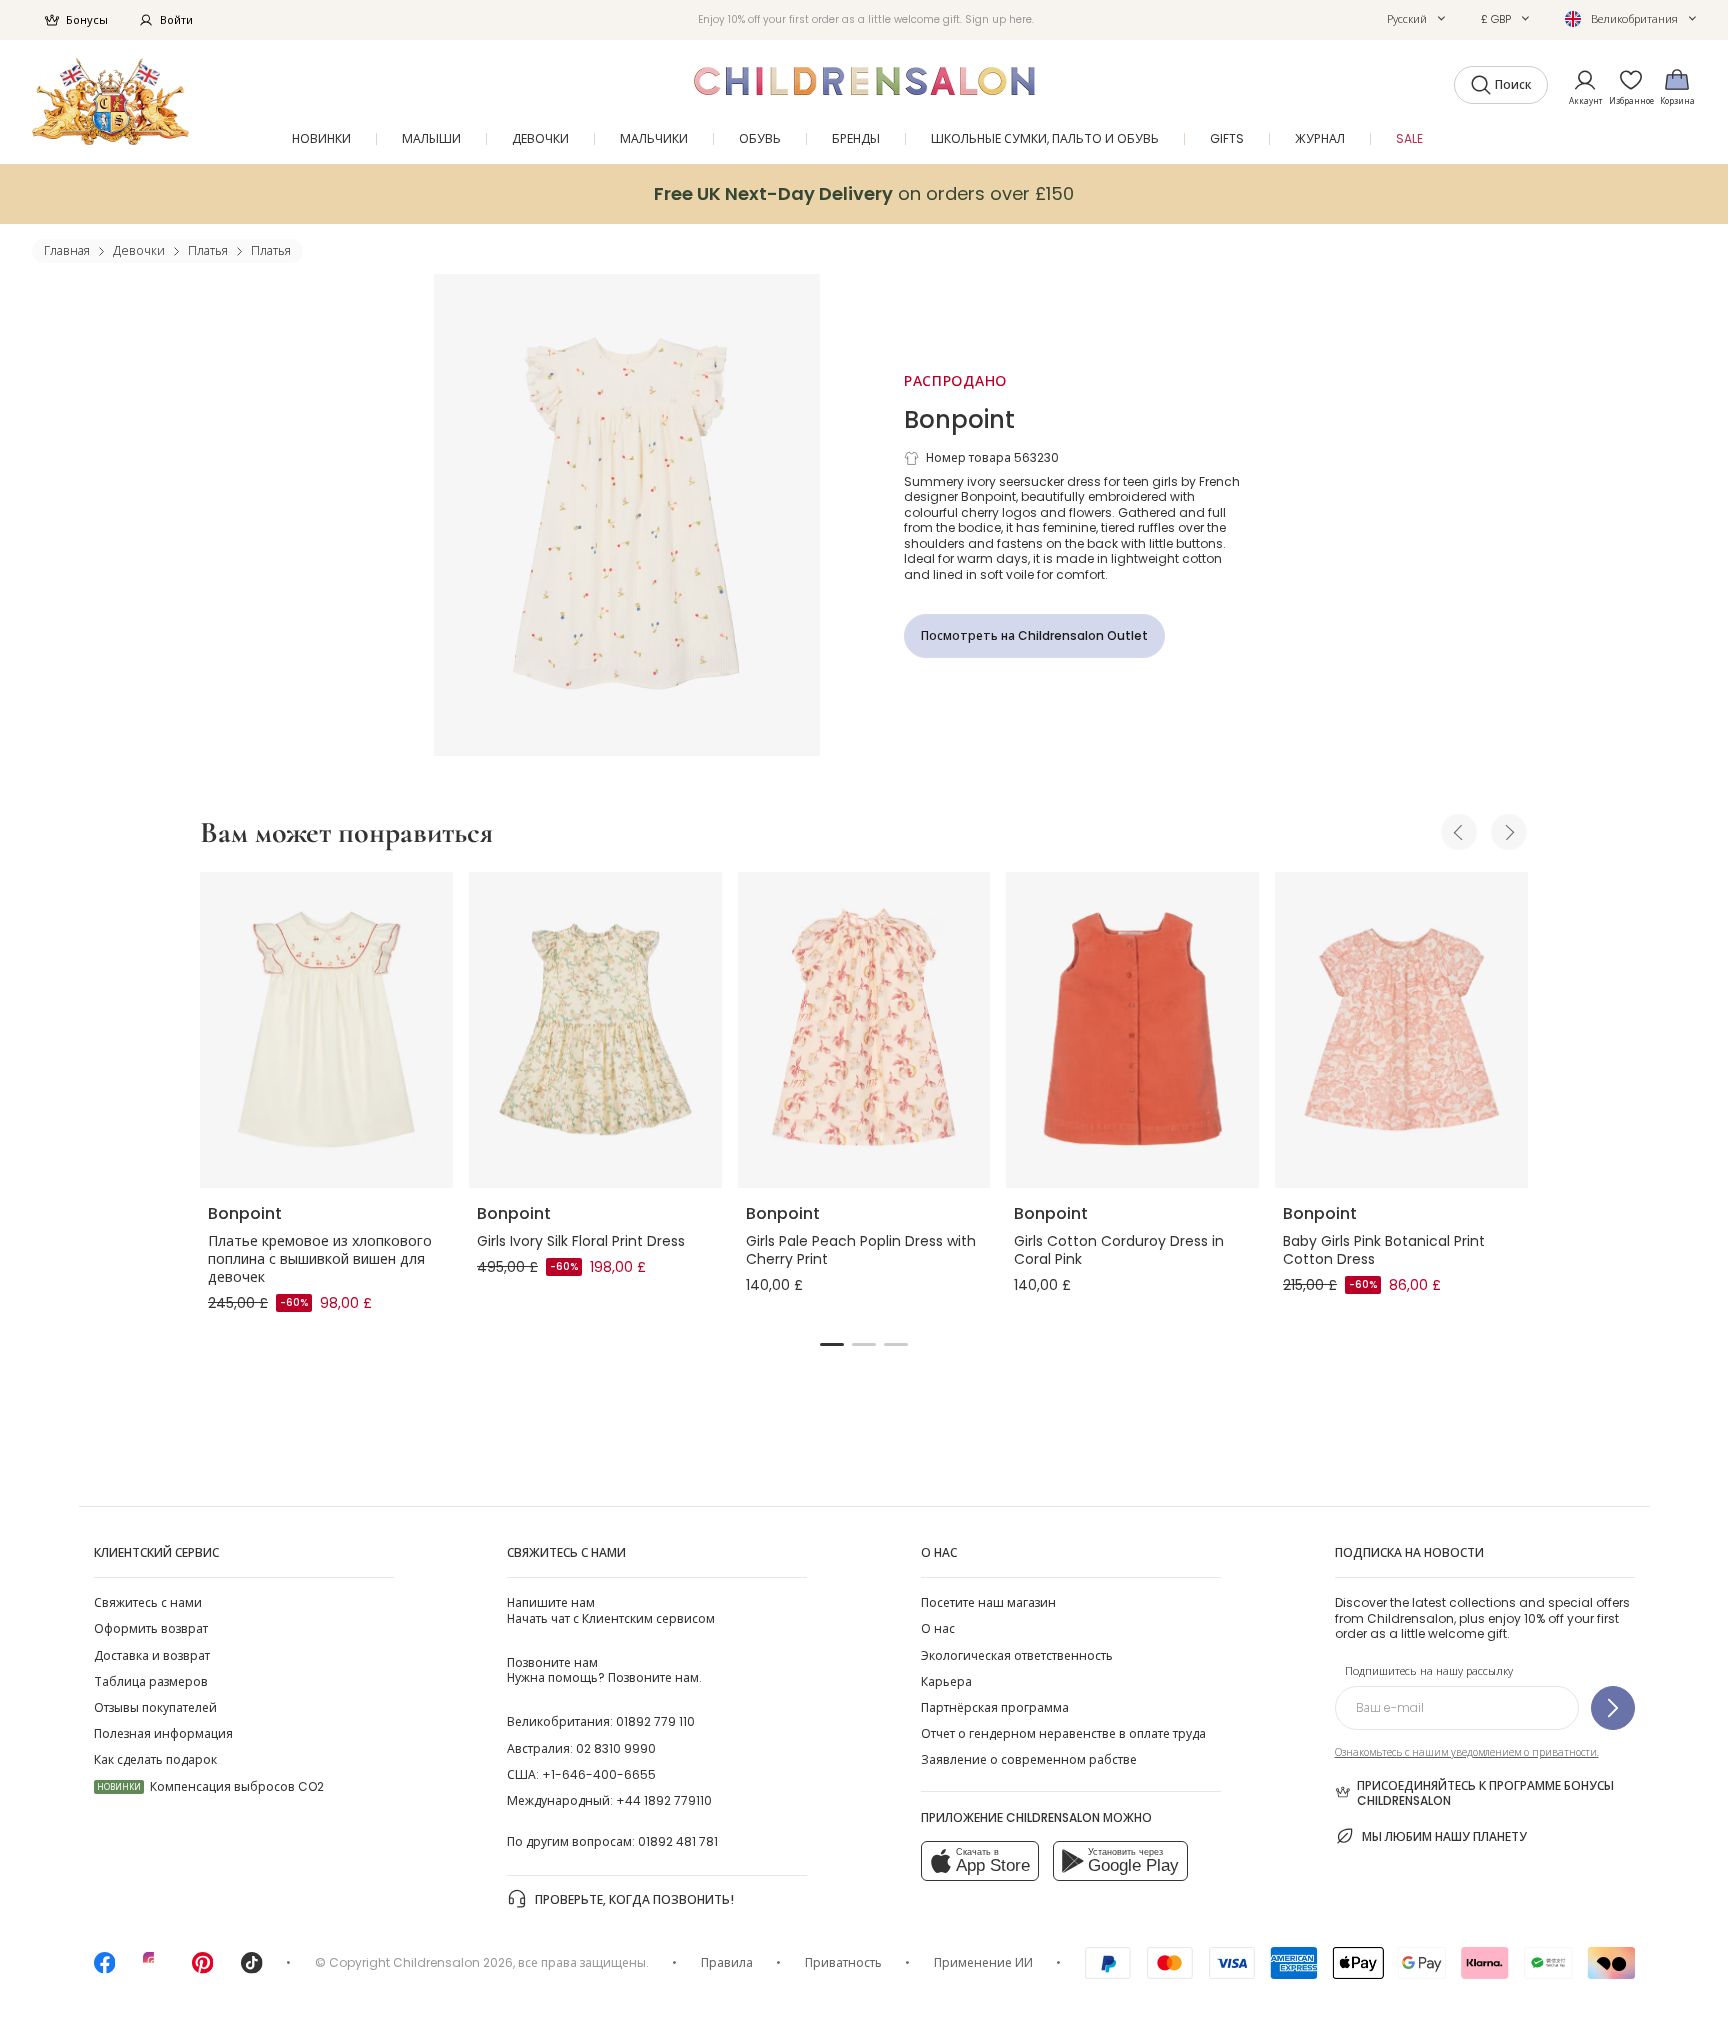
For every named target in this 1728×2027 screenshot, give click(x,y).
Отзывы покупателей (155, 1707)
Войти (176, 20)
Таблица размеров (151, 1681)
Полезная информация (163, 1733)
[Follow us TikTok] (252, 1969)
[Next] (1509, 832)
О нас (938, 1628)
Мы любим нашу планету (1444, 1836)
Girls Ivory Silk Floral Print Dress (581, 1241)
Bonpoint (959, 419)
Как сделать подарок (155, 1759)
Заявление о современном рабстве (1029, 1759)
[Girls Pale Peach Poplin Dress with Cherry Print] (864, 1030)
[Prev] (1459, 832)
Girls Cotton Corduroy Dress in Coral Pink (1119, 1250)
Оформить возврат (151, 1628)
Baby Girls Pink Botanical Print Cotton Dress (1384, 1250)
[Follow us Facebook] (105, 1969)
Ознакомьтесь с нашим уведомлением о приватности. (1467, 1752)
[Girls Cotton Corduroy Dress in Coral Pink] (1132, 1030)
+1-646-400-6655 (599, 1774)
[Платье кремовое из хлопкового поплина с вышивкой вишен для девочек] (326, 1030)
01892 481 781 (678, 1841)
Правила (727, 1962)
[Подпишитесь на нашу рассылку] (1613, 1708)
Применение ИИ (983, 1962)
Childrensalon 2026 (453, 1962)
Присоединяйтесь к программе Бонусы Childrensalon (1485, 1793)
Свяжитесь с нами (148, 1602)
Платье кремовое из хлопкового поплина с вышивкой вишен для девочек (320, 1259)
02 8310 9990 (616, 1748)
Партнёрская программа (995, 1707)
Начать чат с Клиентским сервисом (611, 1610)
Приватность (843, 1962)
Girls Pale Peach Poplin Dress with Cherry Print (861, 1250)
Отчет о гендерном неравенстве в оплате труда (1063, 1733)
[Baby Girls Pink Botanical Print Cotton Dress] (1401, 1030)
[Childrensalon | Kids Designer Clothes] (110, 101)
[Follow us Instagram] (154, 1969)
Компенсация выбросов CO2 (210, 1786)
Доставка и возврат (152, 1655)
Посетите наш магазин (988, 1602)
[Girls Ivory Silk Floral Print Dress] (595, 1030)
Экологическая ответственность (1017, 1655)
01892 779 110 (655, 1721)
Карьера (946, 1681)
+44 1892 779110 (664, 1800)
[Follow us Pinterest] (203, 1969)
